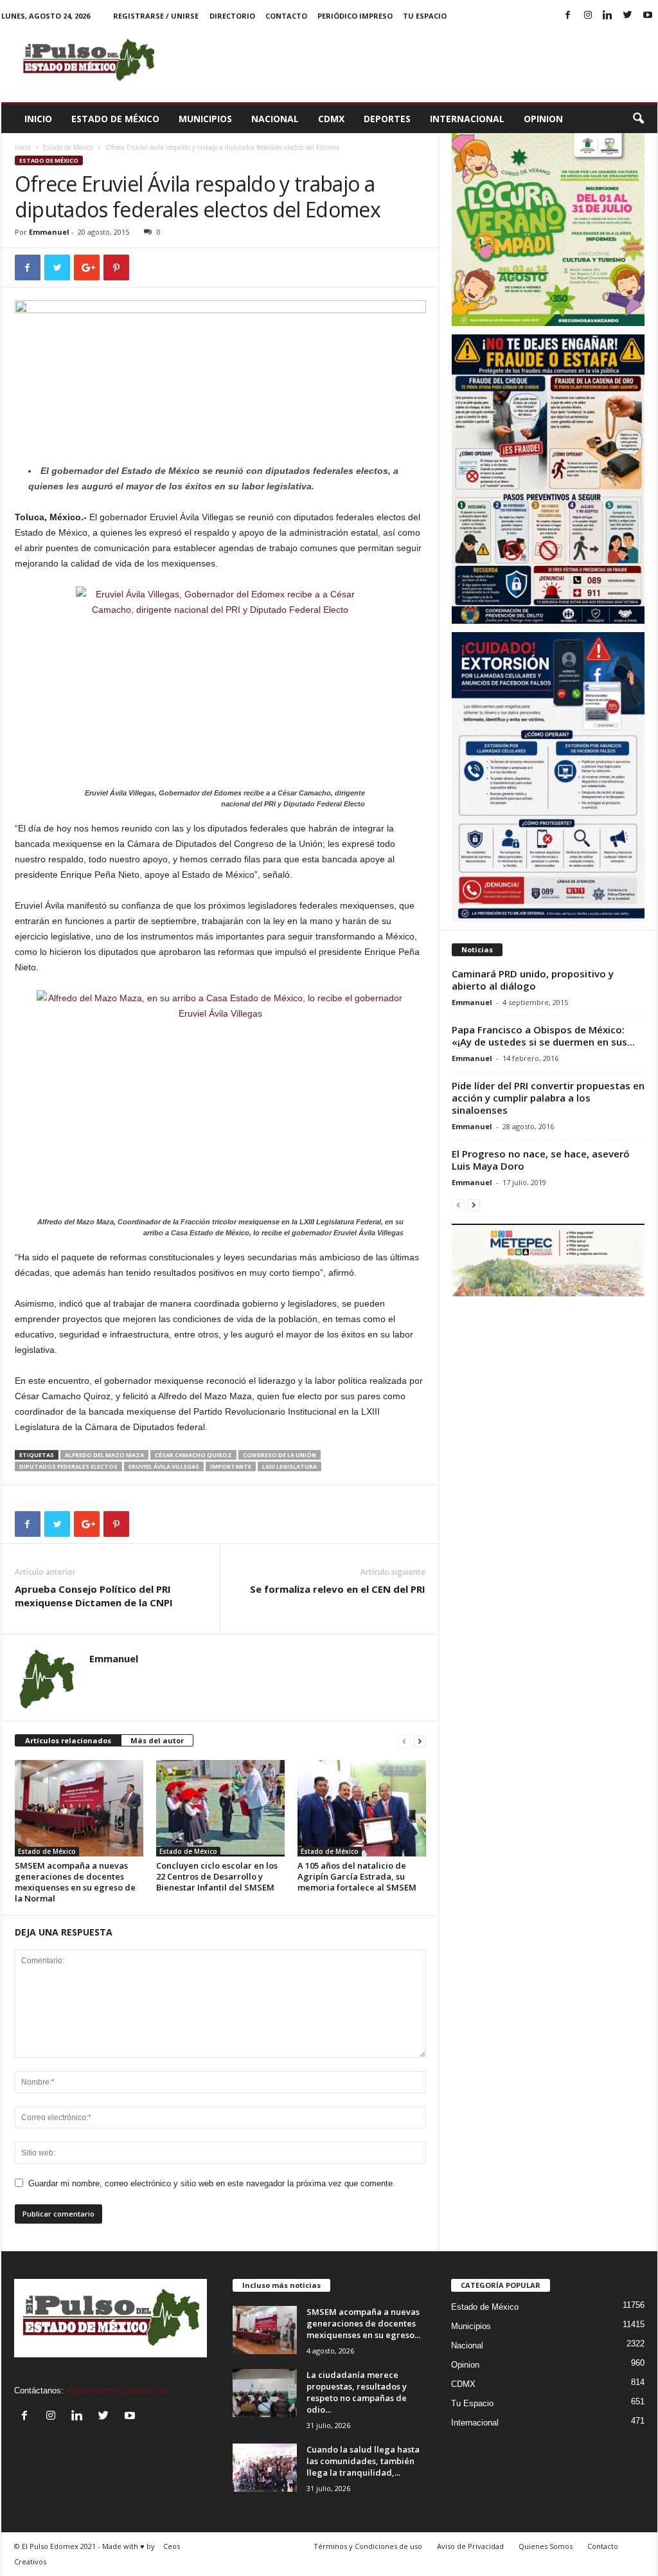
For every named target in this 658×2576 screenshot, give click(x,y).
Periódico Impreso (355, 16)
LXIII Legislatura (289, 1466)
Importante (231, 1466)
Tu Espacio (425, 16)
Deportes (387, 119)
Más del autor (157, 1740)
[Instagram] (588, 16)
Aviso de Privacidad (470, 2546)
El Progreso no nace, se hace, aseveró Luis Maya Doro (541, 1160)
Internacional (467, 119)
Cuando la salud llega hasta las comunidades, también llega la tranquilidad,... (363, 2461)
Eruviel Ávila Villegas (164, 1466)
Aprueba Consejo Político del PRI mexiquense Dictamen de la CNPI (94, 1596)
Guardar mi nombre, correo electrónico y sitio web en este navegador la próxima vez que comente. (212, 2183)
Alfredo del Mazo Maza (104, 1455)
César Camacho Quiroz (193, 1455)
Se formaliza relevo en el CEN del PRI (338, 1589)
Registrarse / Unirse (156, 16)
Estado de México (115, 119)
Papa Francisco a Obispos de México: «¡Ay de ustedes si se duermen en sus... (543, 1036)
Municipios (205, 119)
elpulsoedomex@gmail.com (118, 2390)
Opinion (543, 119)
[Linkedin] (608, 16)
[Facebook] (568, 16)
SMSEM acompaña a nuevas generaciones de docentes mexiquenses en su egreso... (363, 2323)
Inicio (38, 119)
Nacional (275, 119)
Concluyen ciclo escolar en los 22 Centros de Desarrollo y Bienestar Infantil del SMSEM (217, 1876)
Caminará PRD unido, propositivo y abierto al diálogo (533, 980)
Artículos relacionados (68, 1740)
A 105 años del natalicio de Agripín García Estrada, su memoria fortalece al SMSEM (357, 1876)
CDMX (331, 119)
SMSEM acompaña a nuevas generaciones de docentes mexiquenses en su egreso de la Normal (75, 1882)
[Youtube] (648, 16)
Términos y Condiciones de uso (368, 2546)
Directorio (232, 16)
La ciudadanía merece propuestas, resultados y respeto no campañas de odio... (357, 2392)
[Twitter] (628, 16)
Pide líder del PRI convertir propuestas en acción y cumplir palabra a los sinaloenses (548, 1098)
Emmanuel (49, 232)
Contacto (286, 16)
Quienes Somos (546, 2546)
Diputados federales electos (68, 1466)
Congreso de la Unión (280, 1455)
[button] (638, 119)
